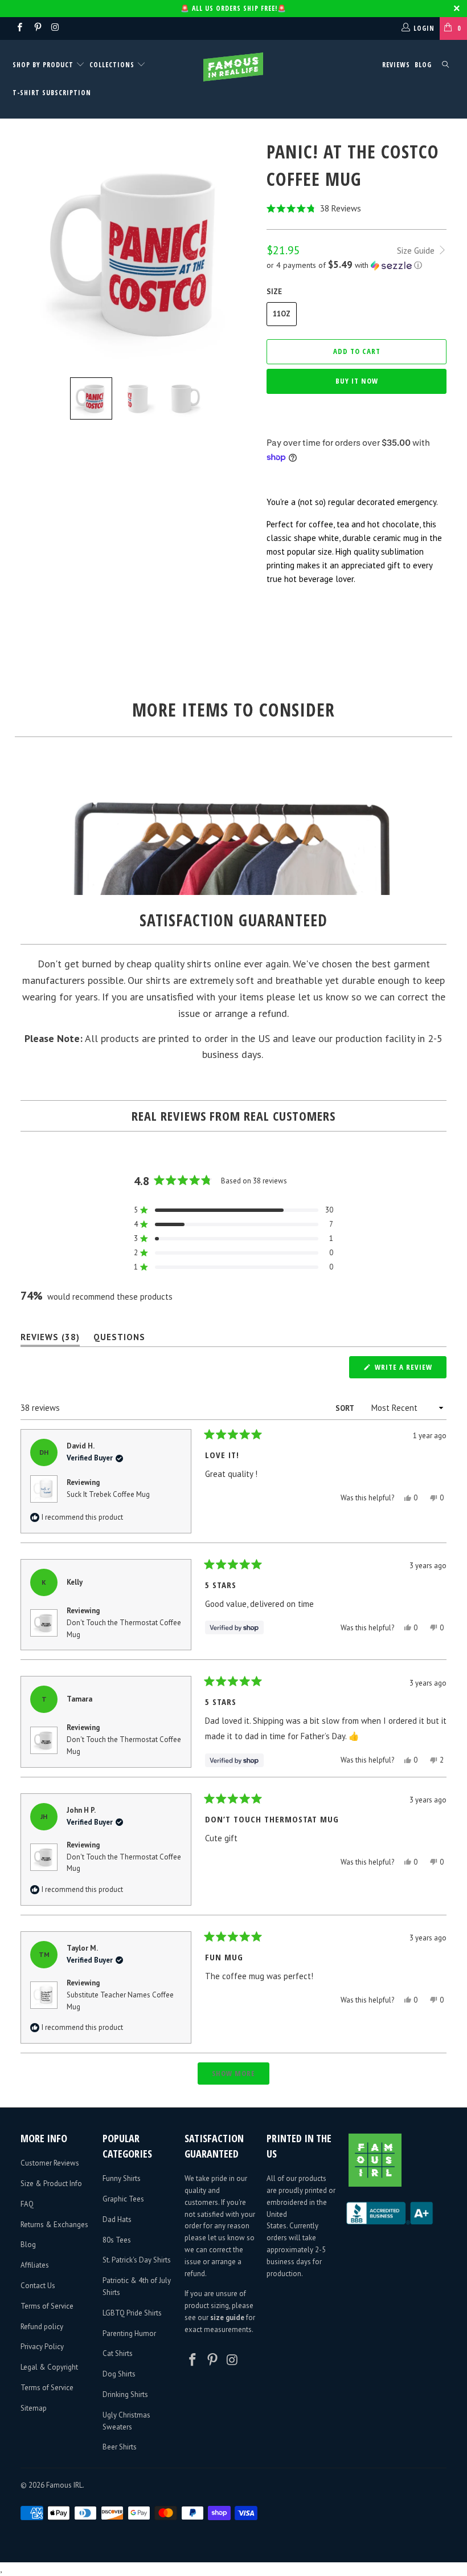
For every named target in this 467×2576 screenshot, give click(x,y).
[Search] (445, 65)
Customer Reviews (50, 2163)
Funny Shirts (122, 2178)
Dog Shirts (119, 2374)
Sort (345, 1408)
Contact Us (38, 2286)
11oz (282, 314)
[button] (357, 208)
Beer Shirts (120, 2447)
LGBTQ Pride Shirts (132, 2313)
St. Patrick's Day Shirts (137, 2260)
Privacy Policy (42, 2347)
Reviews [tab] (50, 1339)
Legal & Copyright (49, 2367)
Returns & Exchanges (54, 2225)
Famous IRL (64, 2485)
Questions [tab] (119, 1339)
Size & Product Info (51, 2184)
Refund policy (42, 2327)
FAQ (27, 2204)
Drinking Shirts (125, 2394)
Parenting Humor (129, 2333)
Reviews (396, 65)
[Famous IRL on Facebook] (19, 28)
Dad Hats (117, 2219)
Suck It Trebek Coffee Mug (108, 1494)
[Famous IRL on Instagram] (55, 28)
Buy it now (357, 381)
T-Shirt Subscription (52, 93)
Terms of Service (47, 2306)
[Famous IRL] (233, 67)
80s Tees (117, 2240)
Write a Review (409, 1370)
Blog (423, 65)
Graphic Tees (123, 2199)
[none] (91, 398)
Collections (112, 65)
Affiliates (35, 2265)
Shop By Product (44, 65)
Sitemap (34, 2408)
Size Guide (417, 251)
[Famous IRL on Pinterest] (37, 28)
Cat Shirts (118, 2353)
